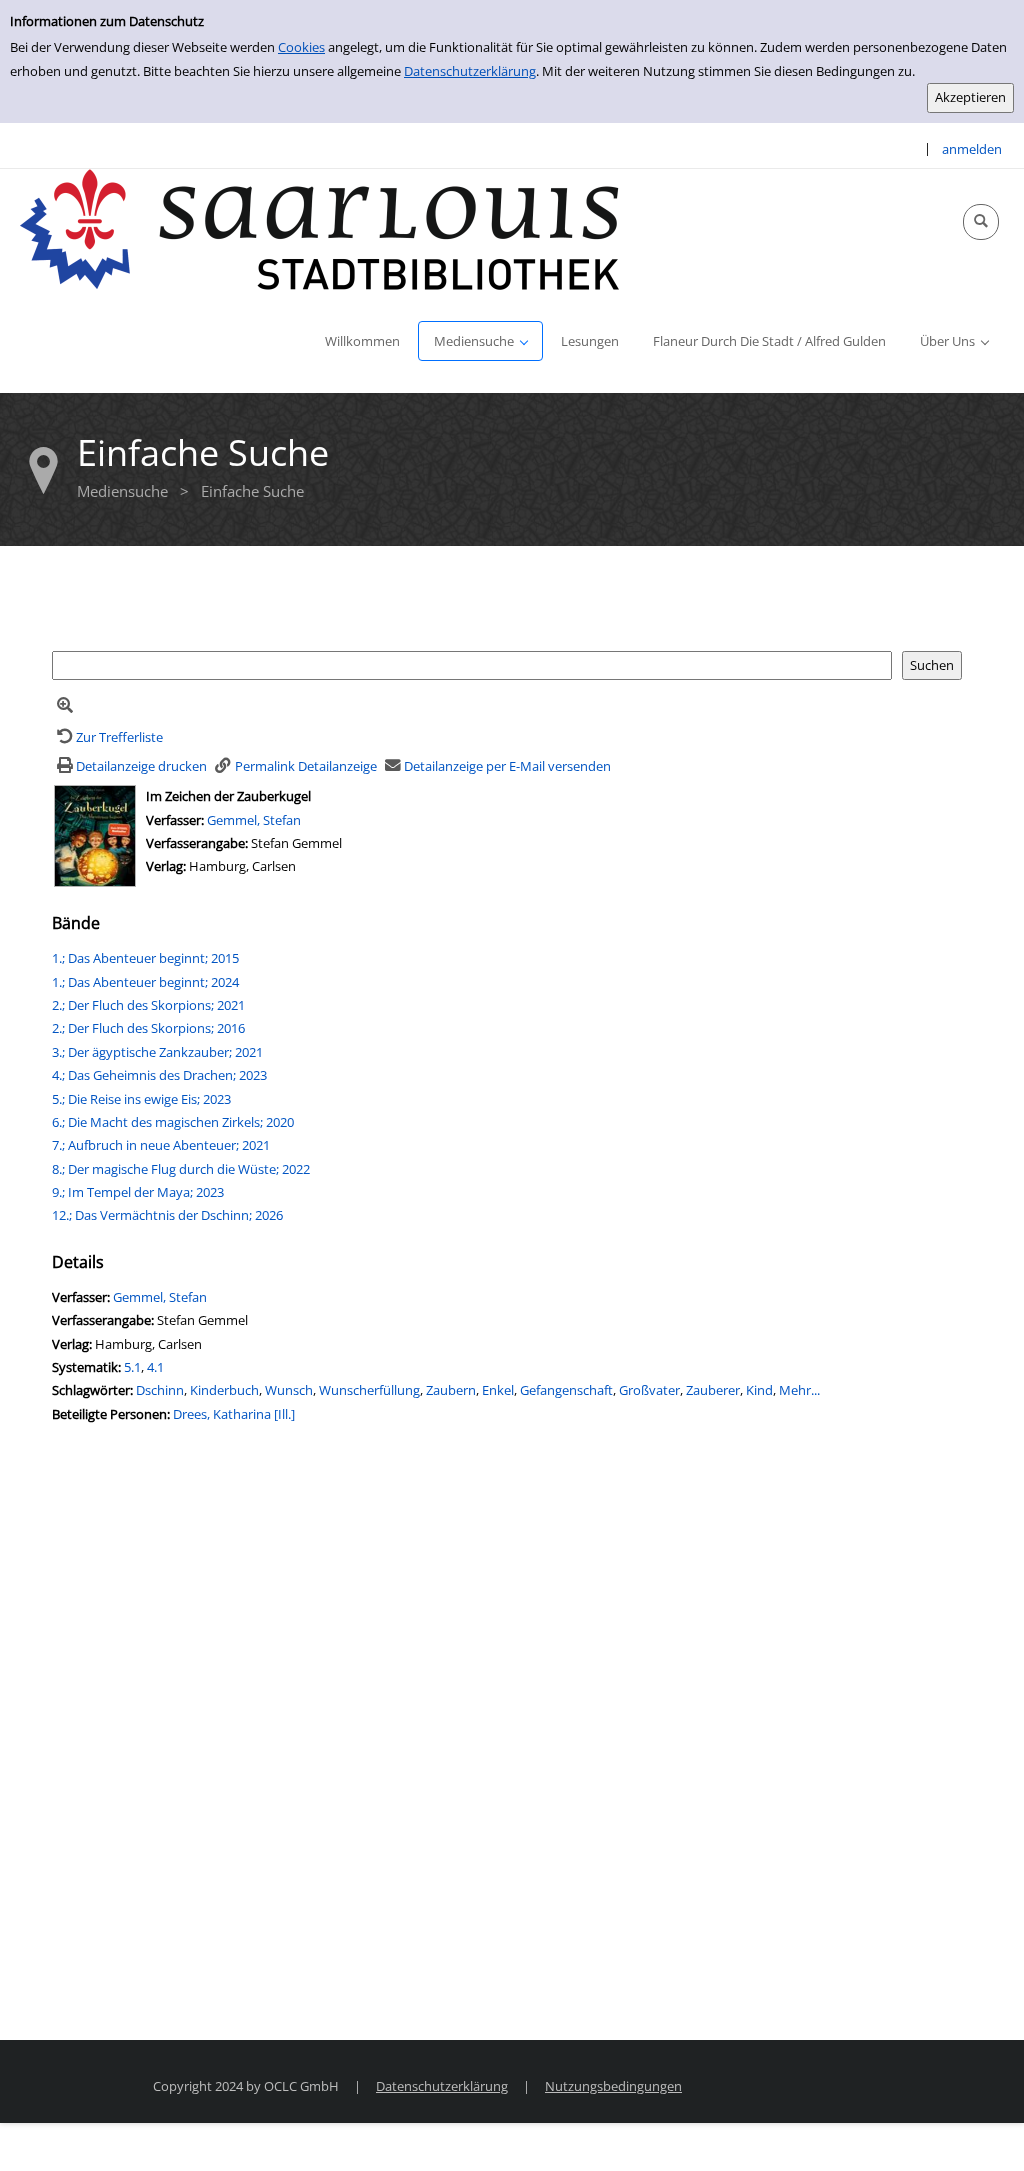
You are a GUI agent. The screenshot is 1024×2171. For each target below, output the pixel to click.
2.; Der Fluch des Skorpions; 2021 (148, 1005)
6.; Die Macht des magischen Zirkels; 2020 (173, 1122)
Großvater (649, 1390)
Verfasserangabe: (197, 843)
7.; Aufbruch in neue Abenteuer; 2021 (161, 1145)
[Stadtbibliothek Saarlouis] (320, 228)
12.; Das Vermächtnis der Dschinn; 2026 (167, 1215)
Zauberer (713, 1390)
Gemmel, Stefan (254, 820)
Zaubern (451, 1390)
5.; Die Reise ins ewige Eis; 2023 (141, 1099)
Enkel (498, 1390)
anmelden (972, 149)
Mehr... (799, 1390)
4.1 (155, 1367)
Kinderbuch (224, 1390)
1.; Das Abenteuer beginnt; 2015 (145, 958)
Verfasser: (176, 820)
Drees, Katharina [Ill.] (234, 1414)
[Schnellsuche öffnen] (981, 222)
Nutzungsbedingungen (613, 2086)
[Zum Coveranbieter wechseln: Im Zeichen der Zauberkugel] (95, 835)
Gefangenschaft (566, 1390)
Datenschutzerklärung (470, 71)
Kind (759, 1390)
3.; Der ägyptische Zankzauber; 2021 (157, 1052)
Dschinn (160, 1390)
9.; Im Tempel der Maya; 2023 (138, 1192)
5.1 (132, 1367)
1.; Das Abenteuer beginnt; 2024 (145, 982)
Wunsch (289, 1390)
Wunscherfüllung (369, 1390)
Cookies (301, 47)
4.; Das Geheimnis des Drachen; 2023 (159, 1075)
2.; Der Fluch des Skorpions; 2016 (148, 1028)
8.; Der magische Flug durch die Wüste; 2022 (181, 1169)
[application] (480, 341)
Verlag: (166, 866)
